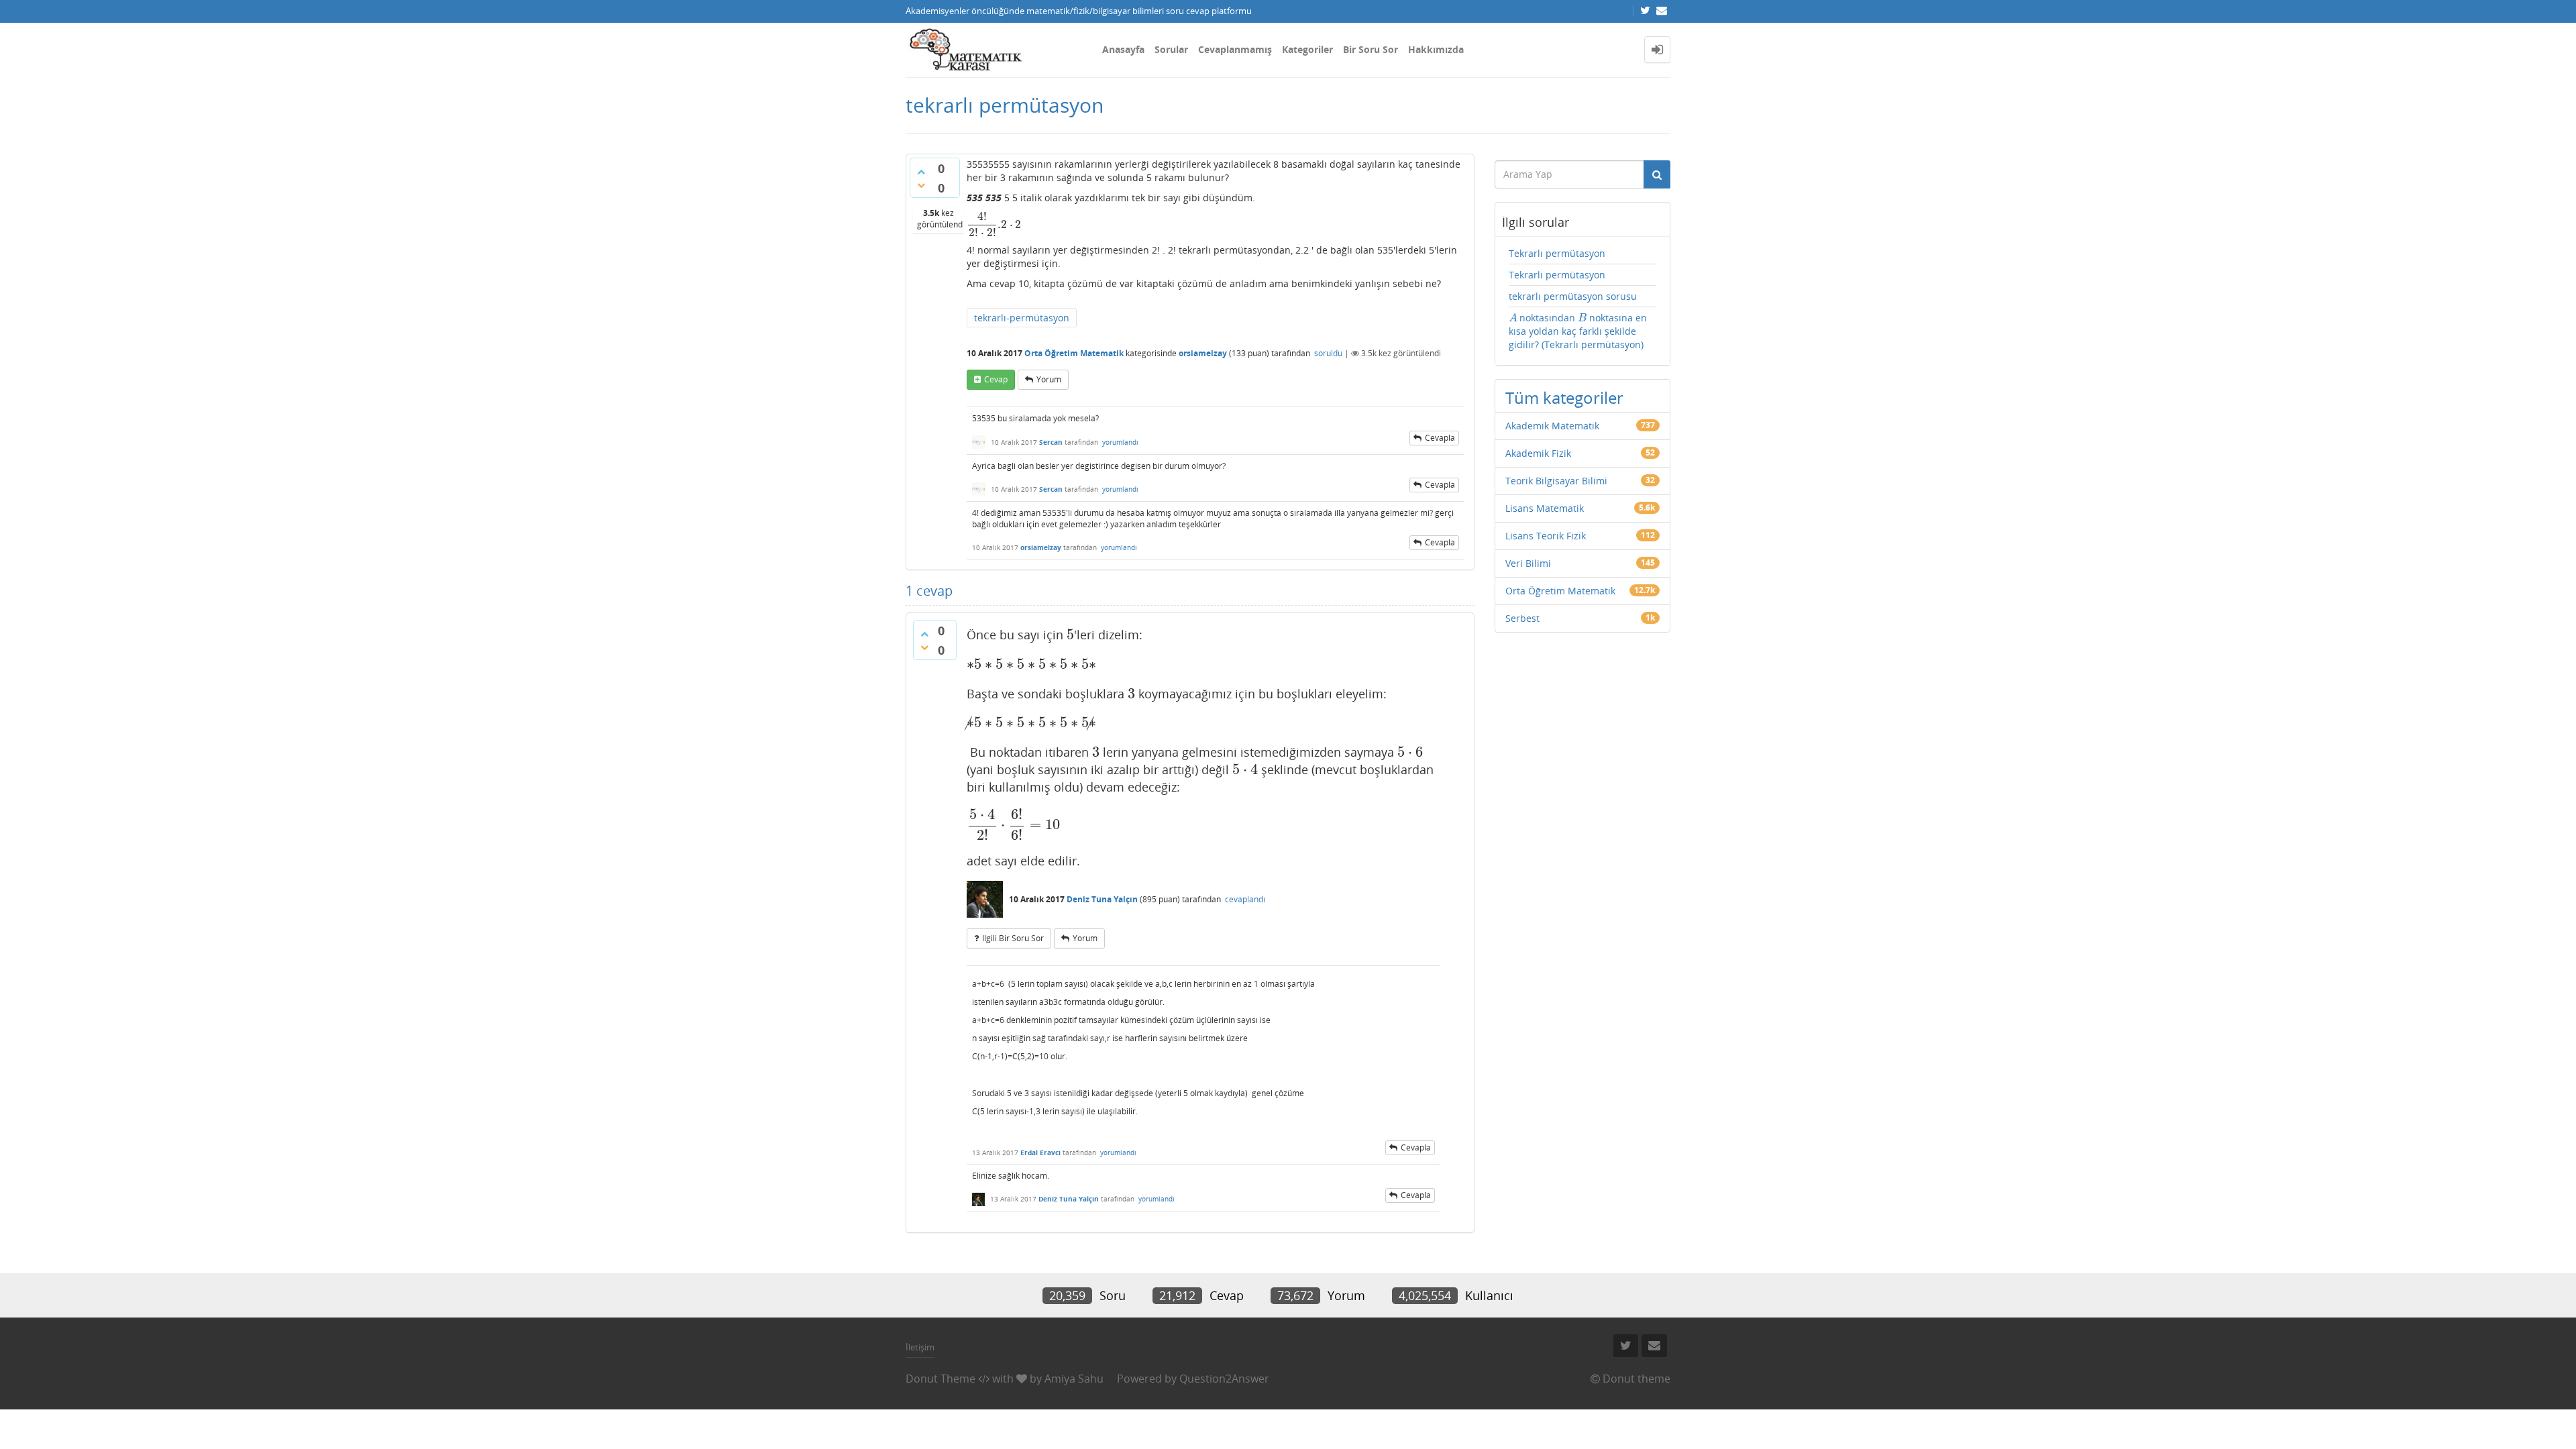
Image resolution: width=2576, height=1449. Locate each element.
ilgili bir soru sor (1013, 938)
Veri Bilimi (1528, 563)
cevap (996, 379)
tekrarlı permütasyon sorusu (1573, 296)
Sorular (1171, 49)
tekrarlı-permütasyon (1022, 318)
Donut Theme (941, 1379)
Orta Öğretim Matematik (1074, 353)
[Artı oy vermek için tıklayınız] (921, 172)
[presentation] (994, 224)
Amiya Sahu (1074, 1379)
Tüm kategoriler (1564, 397)
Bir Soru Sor (1371, 49)
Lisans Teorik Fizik (1546, 536)
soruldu (1328, 353)
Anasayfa (1123, 49)
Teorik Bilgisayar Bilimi (1556, 481)
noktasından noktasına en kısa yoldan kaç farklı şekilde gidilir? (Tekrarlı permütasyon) (1578, 331)
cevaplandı (1245, 899)
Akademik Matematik (1552, 426)
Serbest (1522, 618)
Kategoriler (1307, 49)
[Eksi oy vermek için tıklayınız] (921, 185)
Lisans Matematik (1545, 508)
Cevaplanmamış (1235, 49)
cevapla (1440, 438)
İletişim (920, 1347)
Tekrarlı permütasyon (1557, 253)
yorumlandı (1120, 442)
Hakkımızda (1436, 49)
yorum (1049, 379)
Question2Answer (1224, 1379)
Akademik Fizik (1538, 453)
